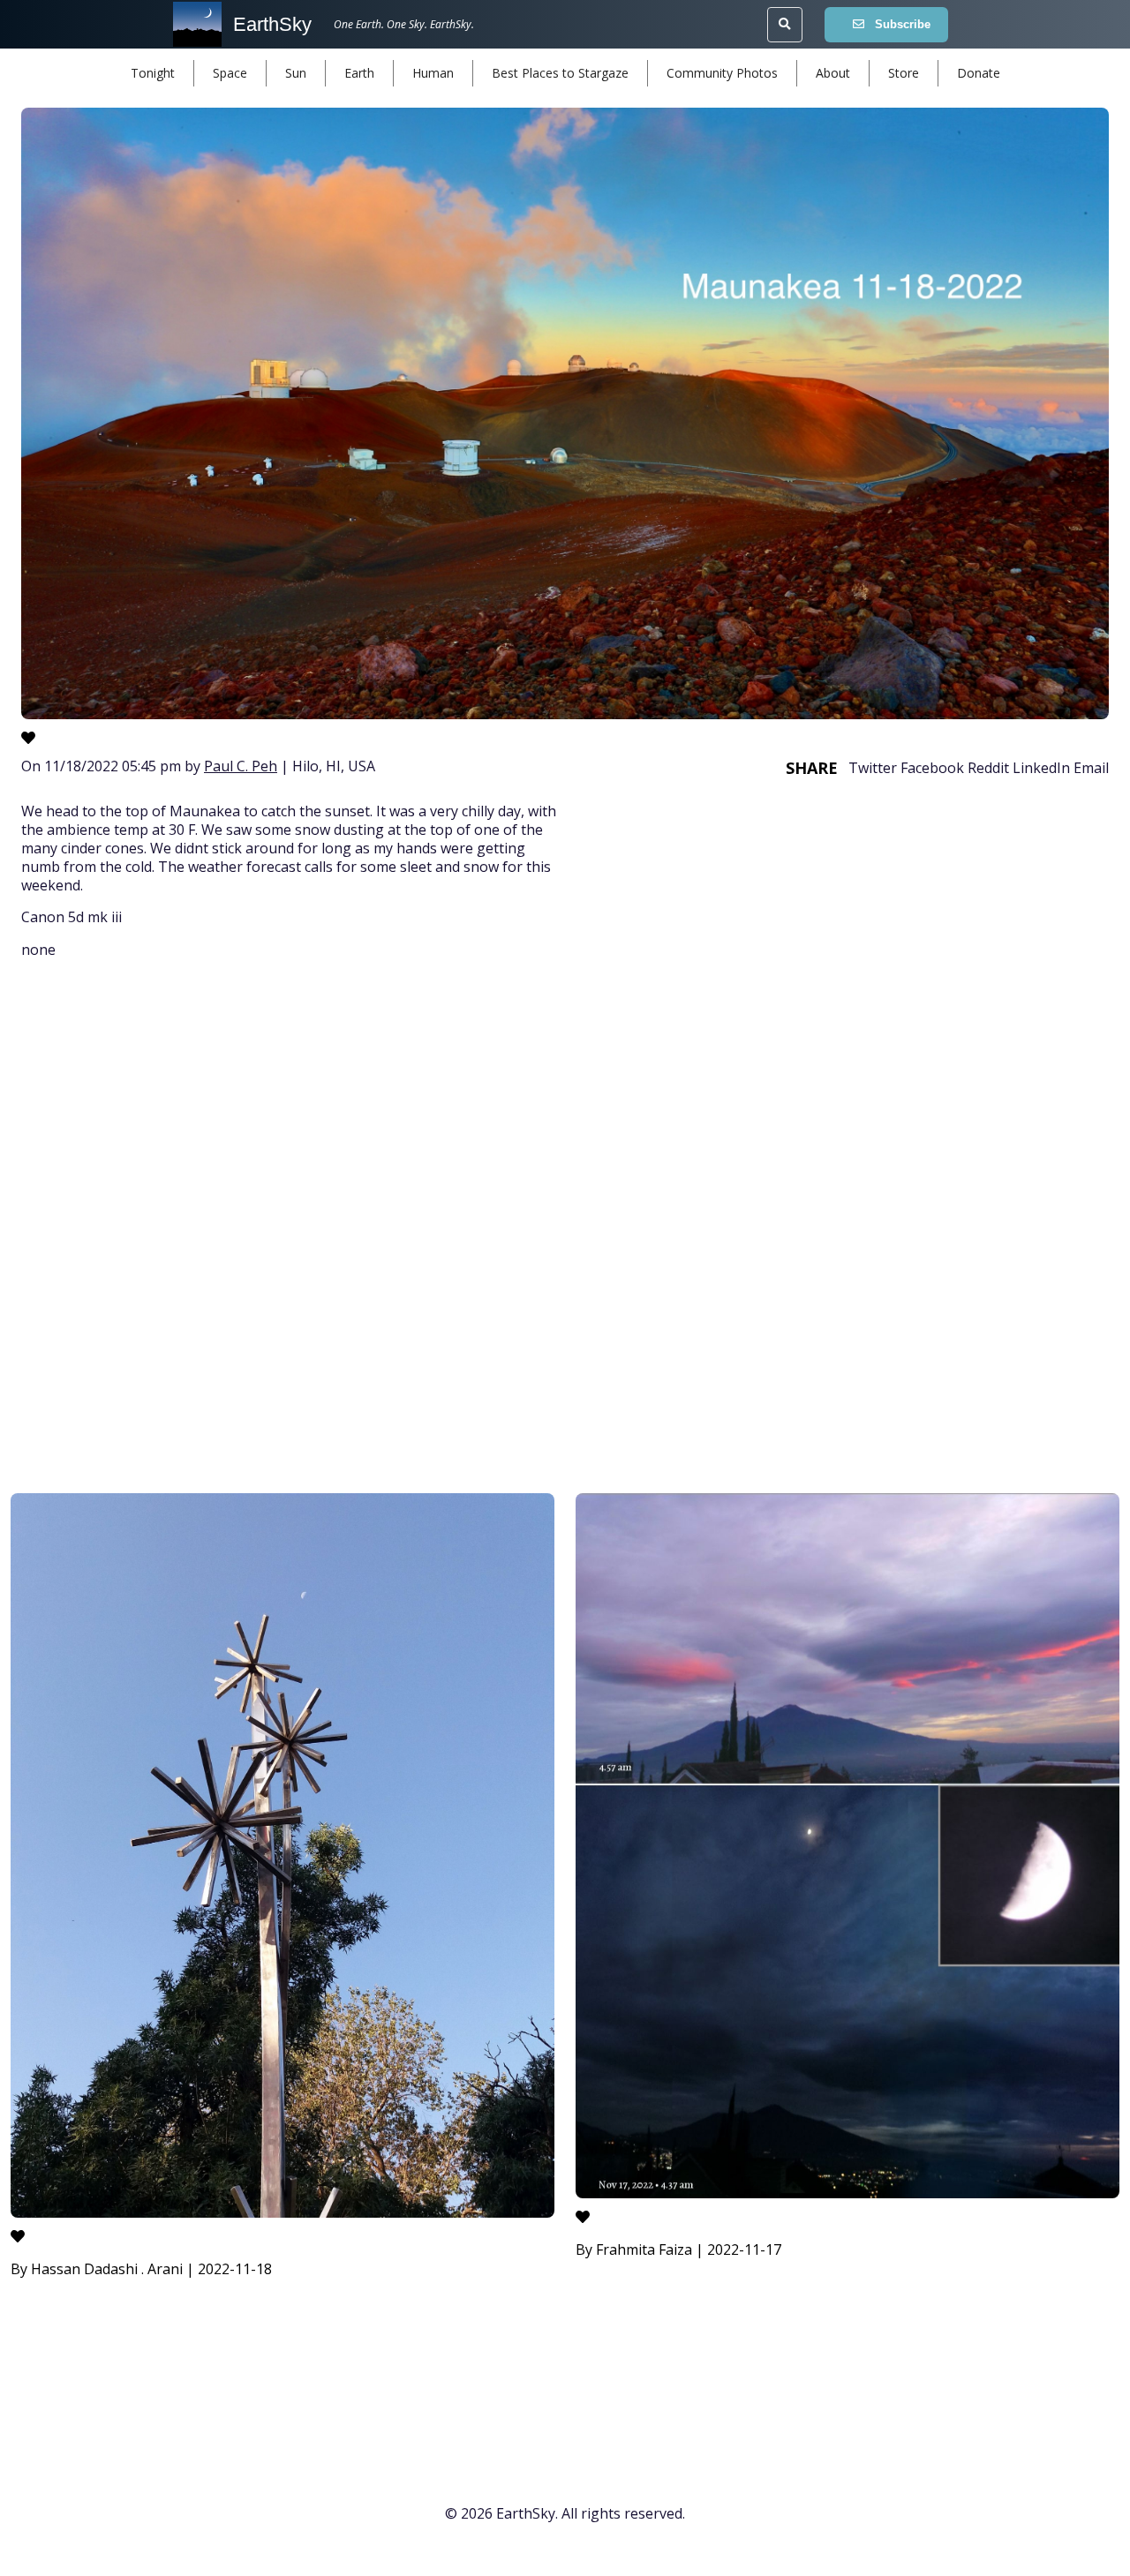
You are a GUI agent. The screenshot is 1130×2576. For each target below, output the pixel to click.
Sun (296, 73)
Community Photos (722, 73)
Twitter (873, 768)
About (833, 73)
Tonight (153, 73)
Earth (359, 73)
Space (230, 73)
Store (904, 73)
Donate (979, 73)
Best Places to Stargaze (560, 73)
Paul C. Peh (241, 766)
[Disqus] (565, 1229)
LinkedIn (1041, 768)
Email (1091, 768)
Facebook (932, 768)
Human (433, 73)
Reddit (988, 768)
